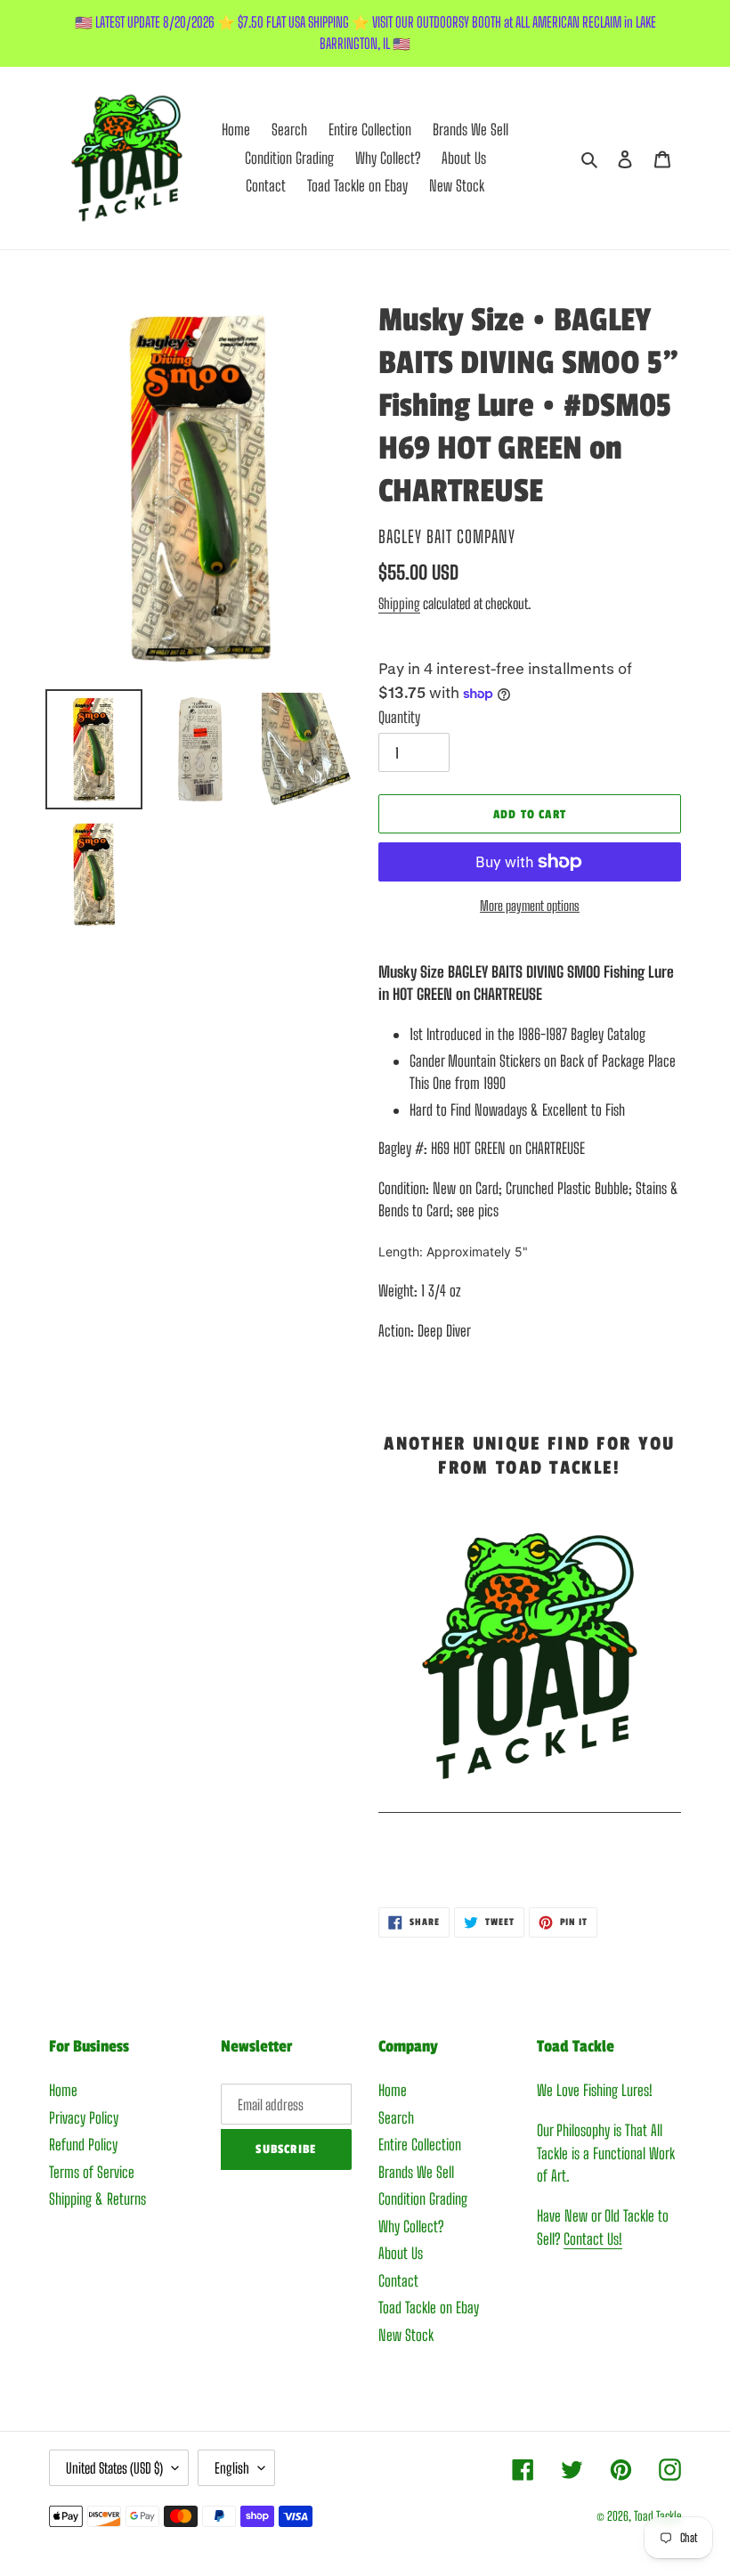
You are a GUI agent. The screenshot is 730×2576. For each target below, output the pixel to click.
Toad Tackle (657, 2516)
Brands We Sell (416, 2172)
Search (396, 2118)
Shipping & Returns (97, 2199)
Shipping (399, 603)
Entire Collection (420, 2145)
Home (63, 2090)
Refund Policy (83, 2145)
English (232, 2468)
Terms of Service (92, 2172)
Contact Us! (593, 2239)
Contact (398, 2281)
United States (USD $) (114, 2468)
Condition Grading (423, 2199)
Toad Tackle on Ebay (429, 2308)
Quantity (399, 717)
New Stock (406, 2335)
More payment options (530, 906)
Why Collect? (411, 2227)
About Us (401, 2253)
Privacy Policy (84, 2118)
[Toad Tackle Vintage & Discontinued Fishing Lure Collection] (530, 1803)
